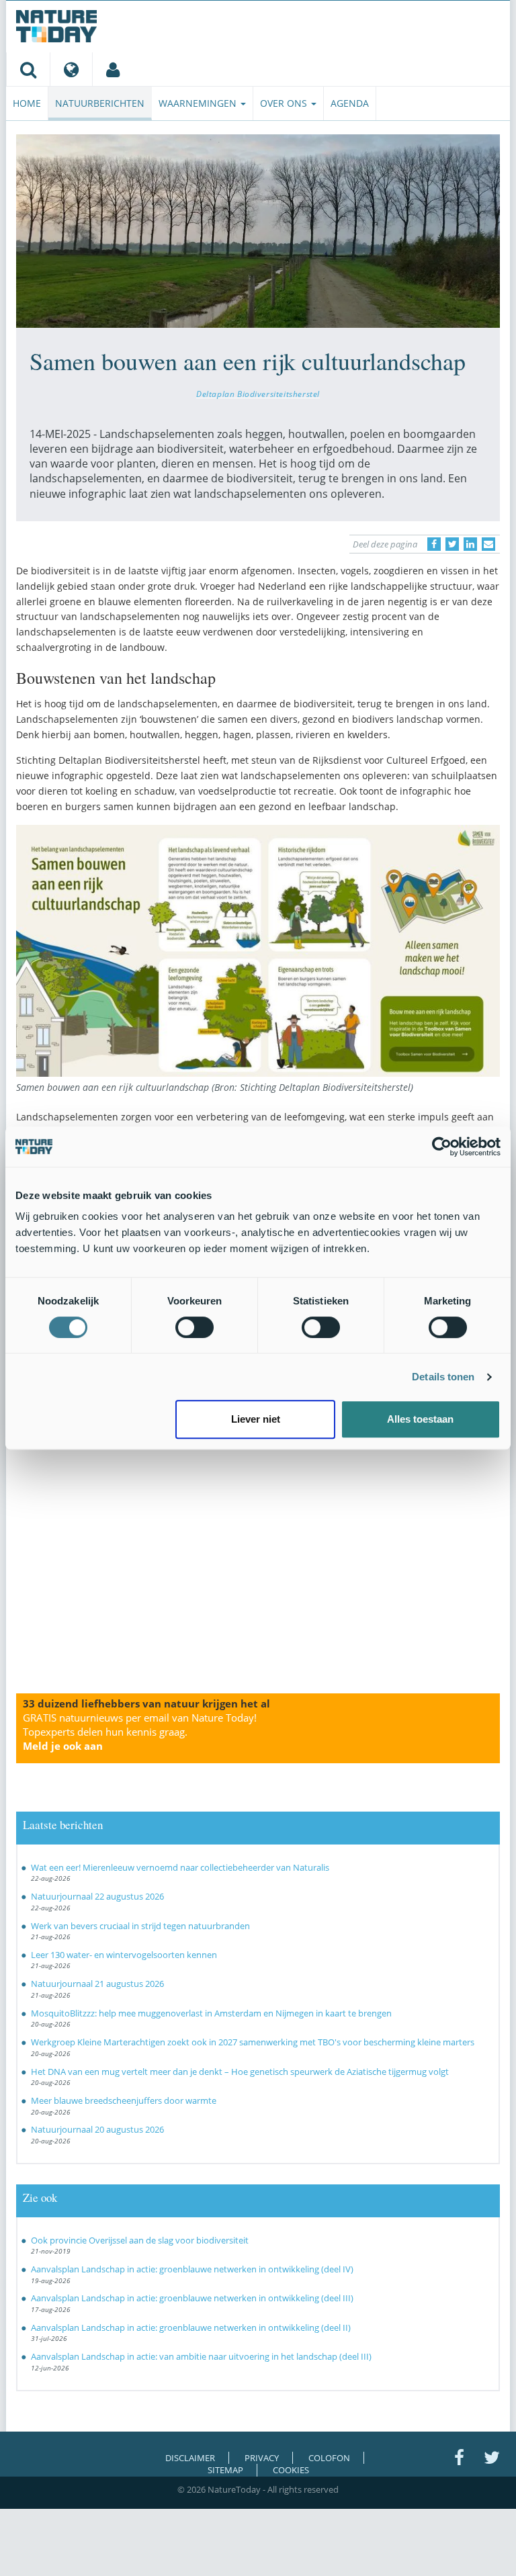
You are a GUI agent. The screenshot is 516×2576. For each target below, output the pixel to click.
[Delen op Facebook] (434, 544)
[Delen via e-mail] (488, 544)
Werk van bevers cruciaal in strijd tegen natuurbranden (140, 1926)
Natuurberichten (100, 103)
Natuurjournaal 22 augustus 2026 (97, 1896)
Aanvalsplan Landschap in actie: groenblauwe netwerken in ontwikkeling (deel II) (191, 2327)
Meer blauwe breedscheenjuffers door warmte (124, 2100)
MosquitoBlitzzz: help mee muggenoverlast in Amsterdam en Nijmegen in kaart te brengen (211, 2013)
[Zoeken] (28, 69)
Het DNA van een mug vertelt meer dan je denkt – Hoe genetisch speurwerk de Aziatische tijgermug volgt (240, 2072)
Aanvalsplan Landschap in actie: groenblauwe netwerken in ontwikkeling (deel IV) (192, 2269)
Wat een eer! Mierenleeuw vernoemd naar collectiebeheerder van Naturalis (180, 1867)
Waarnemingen (199, 103)
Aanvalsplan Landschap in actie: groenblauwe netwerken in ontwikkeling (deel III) (192, 2298)
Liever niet (256, 1419)
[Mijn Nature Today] (113, 69)
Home (27, 103)
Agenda (350, 103)
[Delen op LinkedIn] (470, 544)
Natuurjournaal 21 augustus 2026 (97, 1984)
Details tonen (443, 1377)
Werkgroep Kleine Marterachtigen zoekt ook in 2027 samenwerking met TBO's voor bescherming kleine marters (253, 2042)
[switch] (195, 1327)
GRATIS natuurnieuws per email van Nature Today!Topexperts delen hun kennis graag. (140, 1732)
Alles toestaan (420, 1419)
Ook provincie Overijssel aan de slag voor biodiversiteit (140, 2240)
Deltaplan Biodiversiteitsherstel (258, 394)
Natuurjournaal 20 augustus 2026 (97, 2129)
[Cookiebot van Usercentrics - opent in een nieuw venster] (442, 1147)
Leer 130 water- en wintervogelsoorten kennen (124, 1955)
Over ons (285, 103)
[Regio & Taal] (71, 69)
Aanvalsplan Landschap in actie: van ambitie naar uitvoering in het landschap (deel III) (201, 2356)
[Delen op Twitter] (452, 544)
